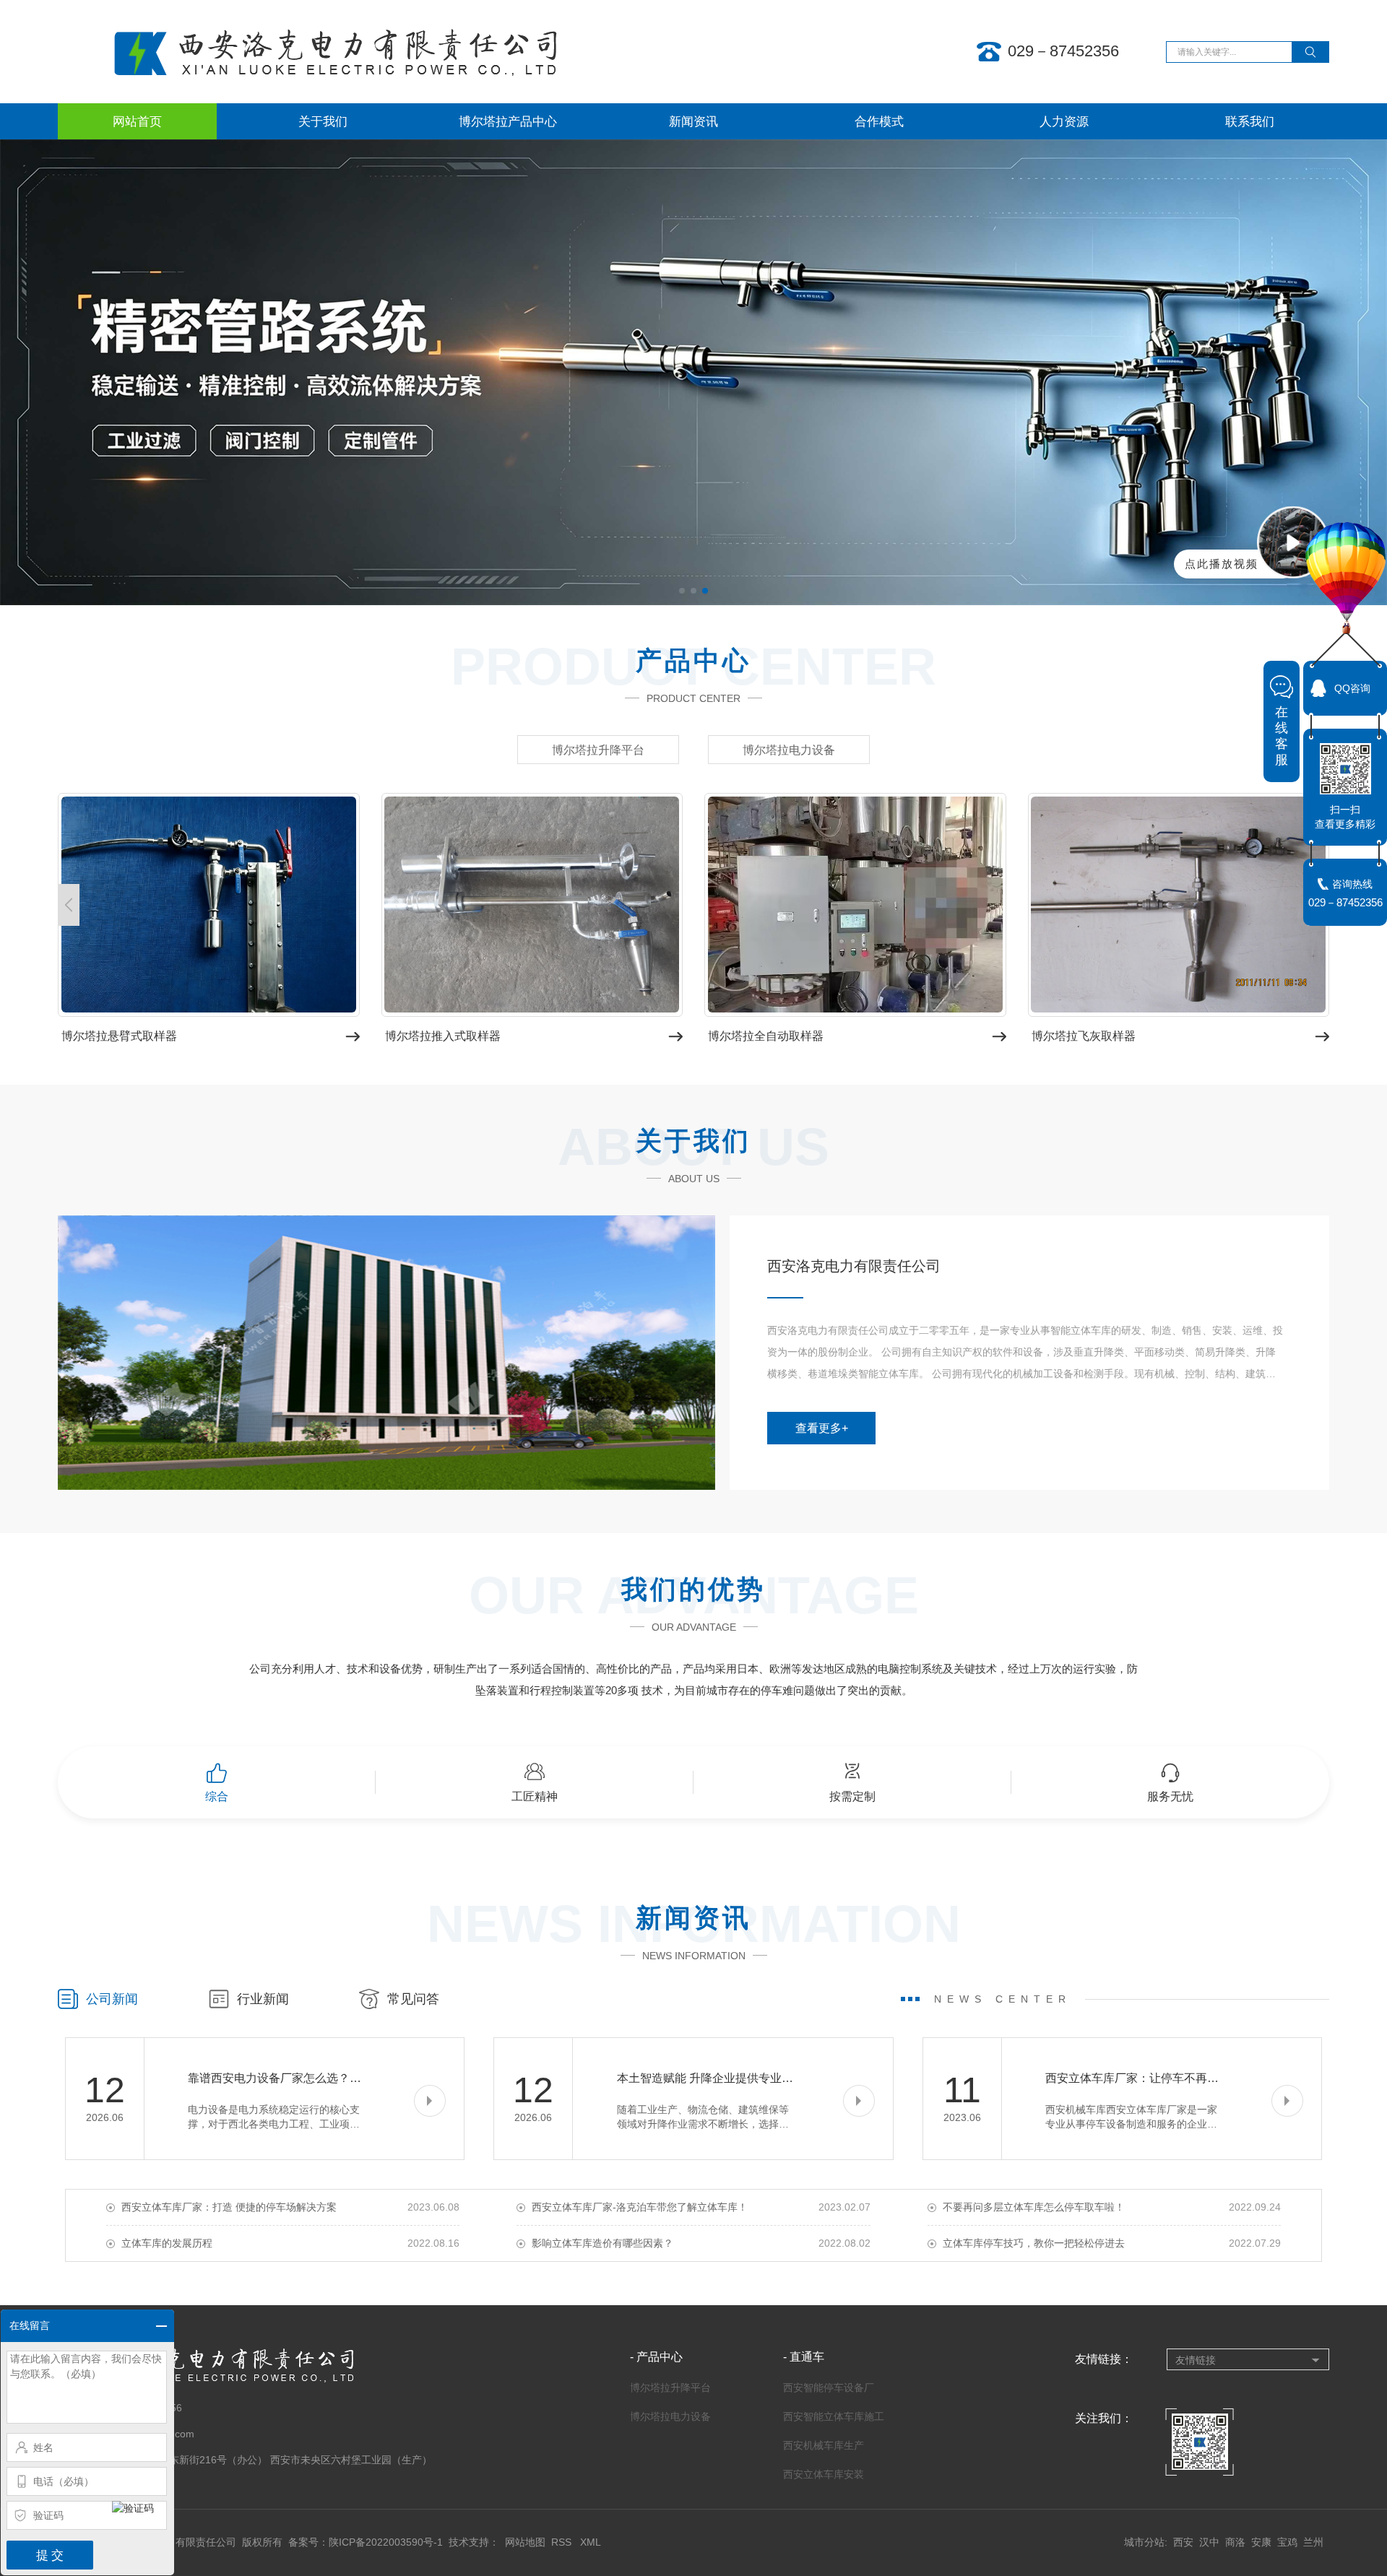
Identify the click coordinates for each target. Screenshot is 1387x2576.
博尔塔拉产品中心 (508, 121)
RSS (563, 2542)
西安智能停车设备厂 (829, 2388)
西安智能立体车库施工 (834, 2416)
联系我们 (1250, 121)
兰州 (1313, 2542)
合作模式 (879, 121)
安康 (1261, 2542)
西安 (1183, 2542)
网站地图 (525, 2542)
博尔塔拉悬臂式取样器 (119, 1036)
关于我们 (323, 121)
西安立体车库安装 (824, 2474)
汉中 (1209, 2542)
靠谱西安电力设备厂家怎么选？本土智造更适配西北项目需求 (344, 2078)
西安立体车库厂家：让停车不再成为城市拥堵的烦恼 (1178, 2078)
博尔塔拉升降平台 (598, 750)
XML (591, 2542)
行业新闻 (263, 1999)
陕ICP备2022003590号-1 (386, 2542)
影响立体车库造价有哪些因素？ (602, 2243)
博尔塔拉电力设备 (789, 750)
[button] (69, 905)
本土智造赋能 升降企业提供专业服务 (711, 2078)
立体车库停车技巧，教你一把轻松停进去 (1034, 2243)
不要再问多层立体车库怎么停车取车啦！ (1034, 2207)
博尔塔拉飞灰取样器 (1084, 1036)
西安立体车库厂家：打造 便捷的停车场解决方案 (229, 2207)
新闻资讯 (693, 121)
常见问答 (413, 1999)
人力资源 (1064, 121)
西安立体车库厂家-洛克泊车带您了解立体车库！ (640, 2207)
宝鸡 (1287, 2542)
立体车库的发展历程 (167, 2243)
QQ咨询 (1352, 688)
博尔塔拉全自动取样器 (766, 1036)
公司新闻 (112, 1999)
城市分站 (1144, 2542)
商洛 (1235, 2542)
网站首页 (137, 121)
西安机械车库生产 (824, 2445)
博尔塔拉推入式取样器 (443, 1036)
